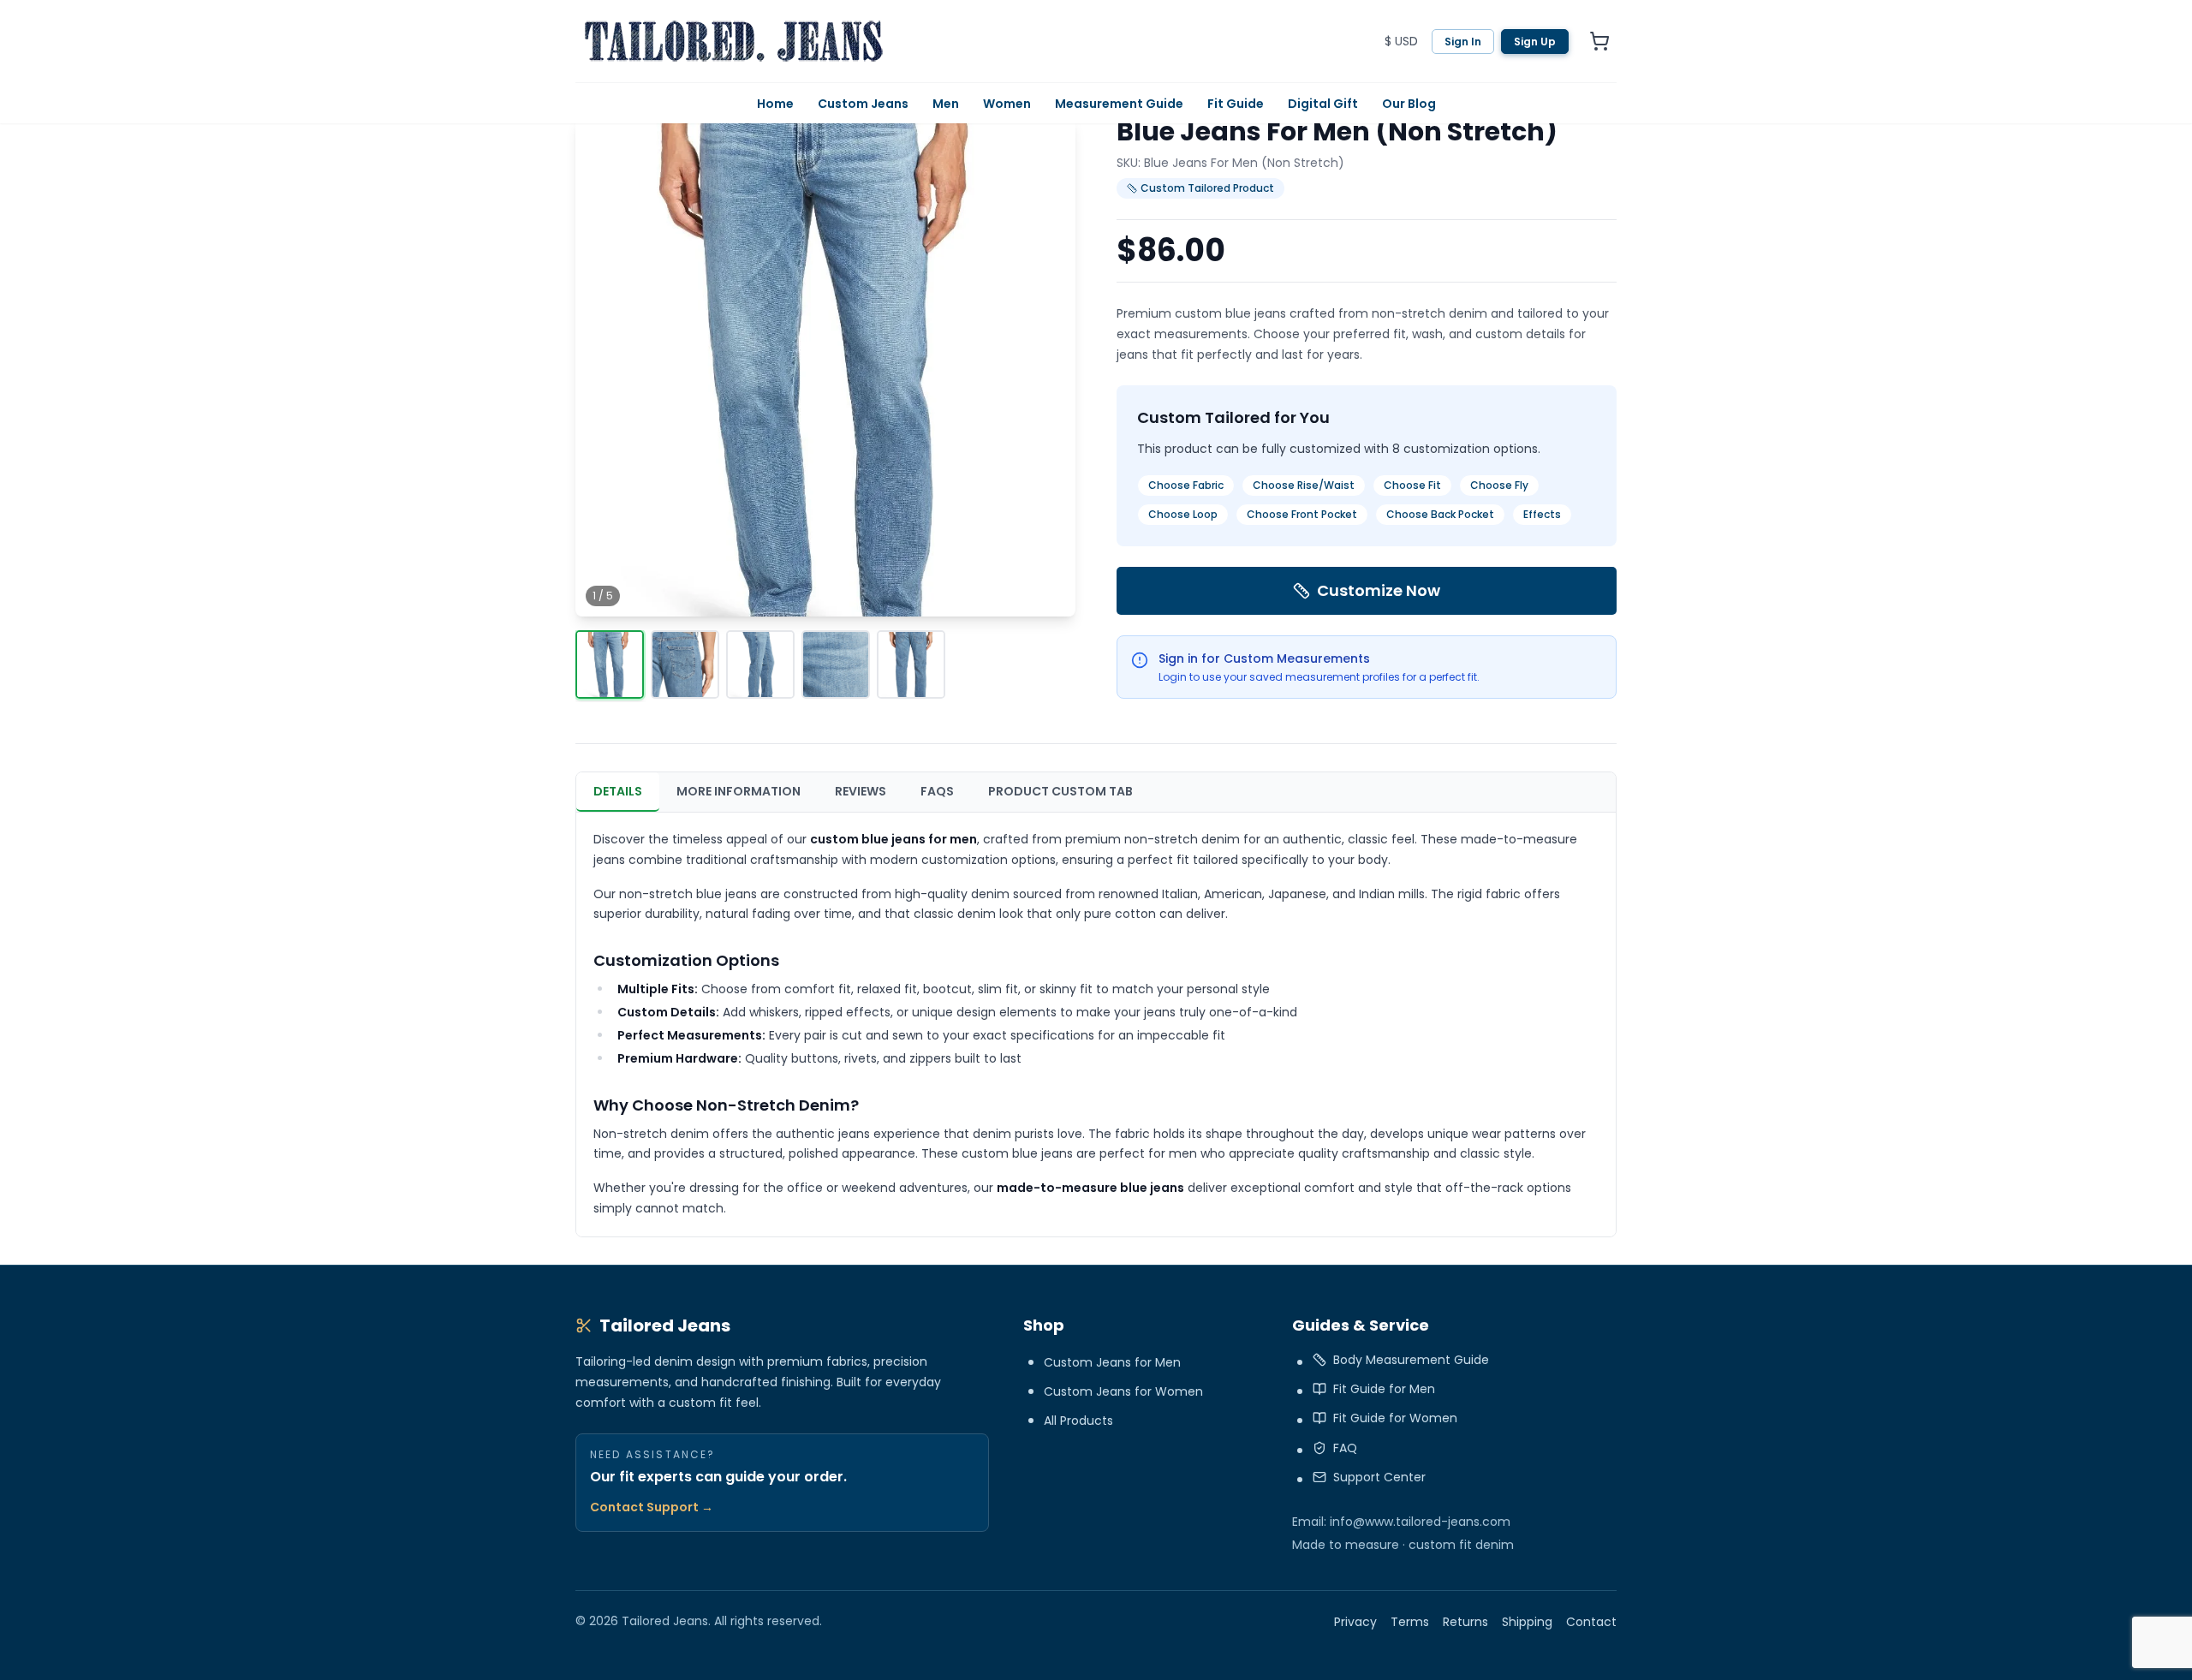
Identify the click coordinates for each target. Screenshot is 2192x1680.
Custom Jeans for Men (1112, 1362)
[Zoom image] (1050, 591)
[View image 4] (836, 664)
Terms (1410, 1622)
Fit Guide (1236, 104)
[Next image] (1048, 366)
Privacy (1355, 1622)
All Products (1078, 1421)
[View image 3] (760, 664)
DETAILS (618, 791)
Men (946, 104)
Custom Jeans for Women (1123, 1391)
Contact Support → (652, 1507)
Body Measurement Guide (1411, 1360)
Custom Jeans (863, 104)
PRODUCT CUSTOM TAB (1060, 791)
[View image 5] (911, 664)
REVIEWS (861, 791)
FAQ (1345, 1448)
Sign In (1463, 42)
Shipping (1527, 1622)
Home (775, 104)
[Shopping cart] (1599, 41)
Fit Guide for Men (1384, 1389)
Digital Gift (1323, 104)
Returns (1465, 1622)
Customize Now (1379, 590)
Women (1007, 104)
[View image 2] (685, 664)
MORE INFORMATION (739, 791)
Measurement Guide (1119, 104)
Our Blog (1409, 104)
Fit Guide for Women (1395, 1418)
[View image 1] (610, 664)
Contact (1591, 1622)
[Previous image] (603, 366)
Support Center (1379, 1477)
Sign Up (1535, 42)
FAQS (937, 791)
